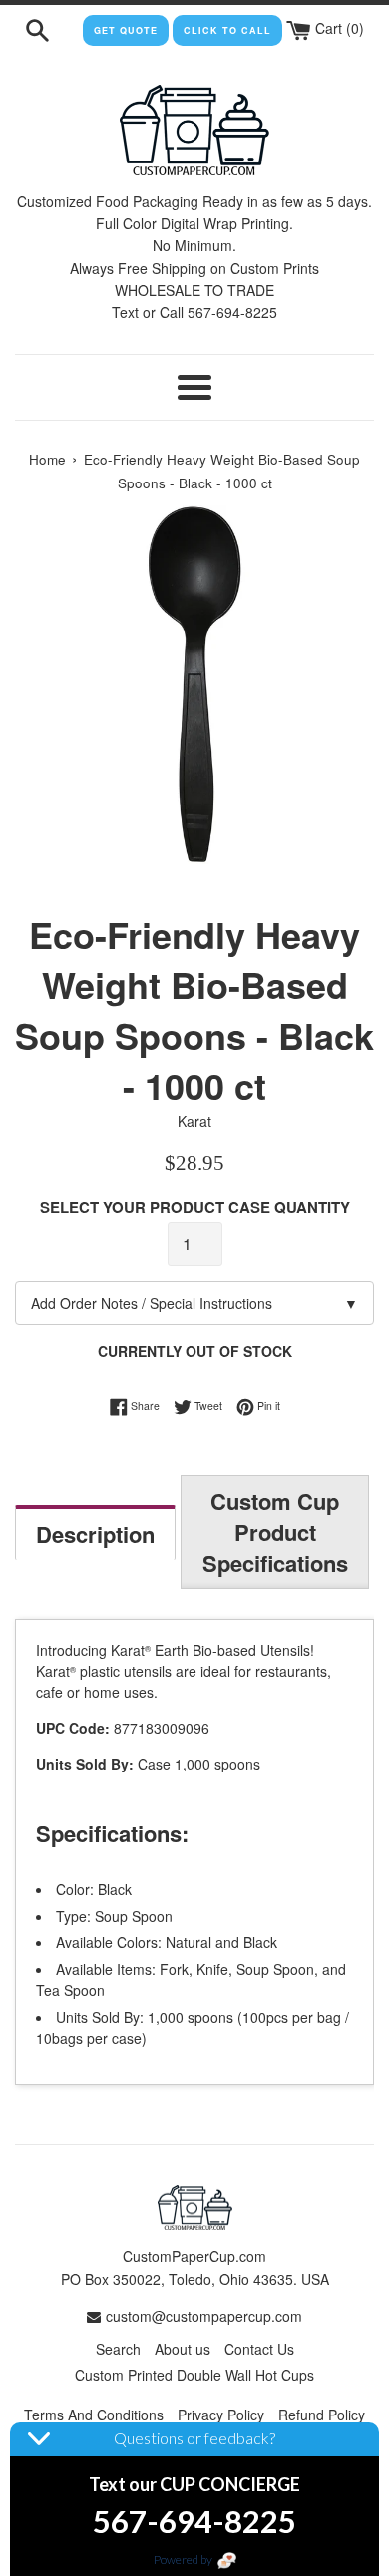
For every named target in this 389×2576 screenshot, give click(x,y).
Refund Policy (322, 2415)
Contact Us (259, 2349)
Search (118, 2349)
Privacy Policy (221, 2415)
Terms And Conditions (94, 2415)
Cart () (338, 28)
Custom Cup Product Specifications (275, 1532)
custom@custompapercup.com (204, 2316)
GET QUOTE (126, 30)
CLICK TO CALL (227, 30)
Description (95, 1534)
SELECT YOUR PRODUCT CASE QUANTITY (195, 1207)
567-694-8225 (194, 2521)
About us (183, 2349)
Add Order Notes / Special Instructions (194, 1303)
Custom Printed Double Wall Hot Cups (194, 2375)
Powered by (184, 2560)
